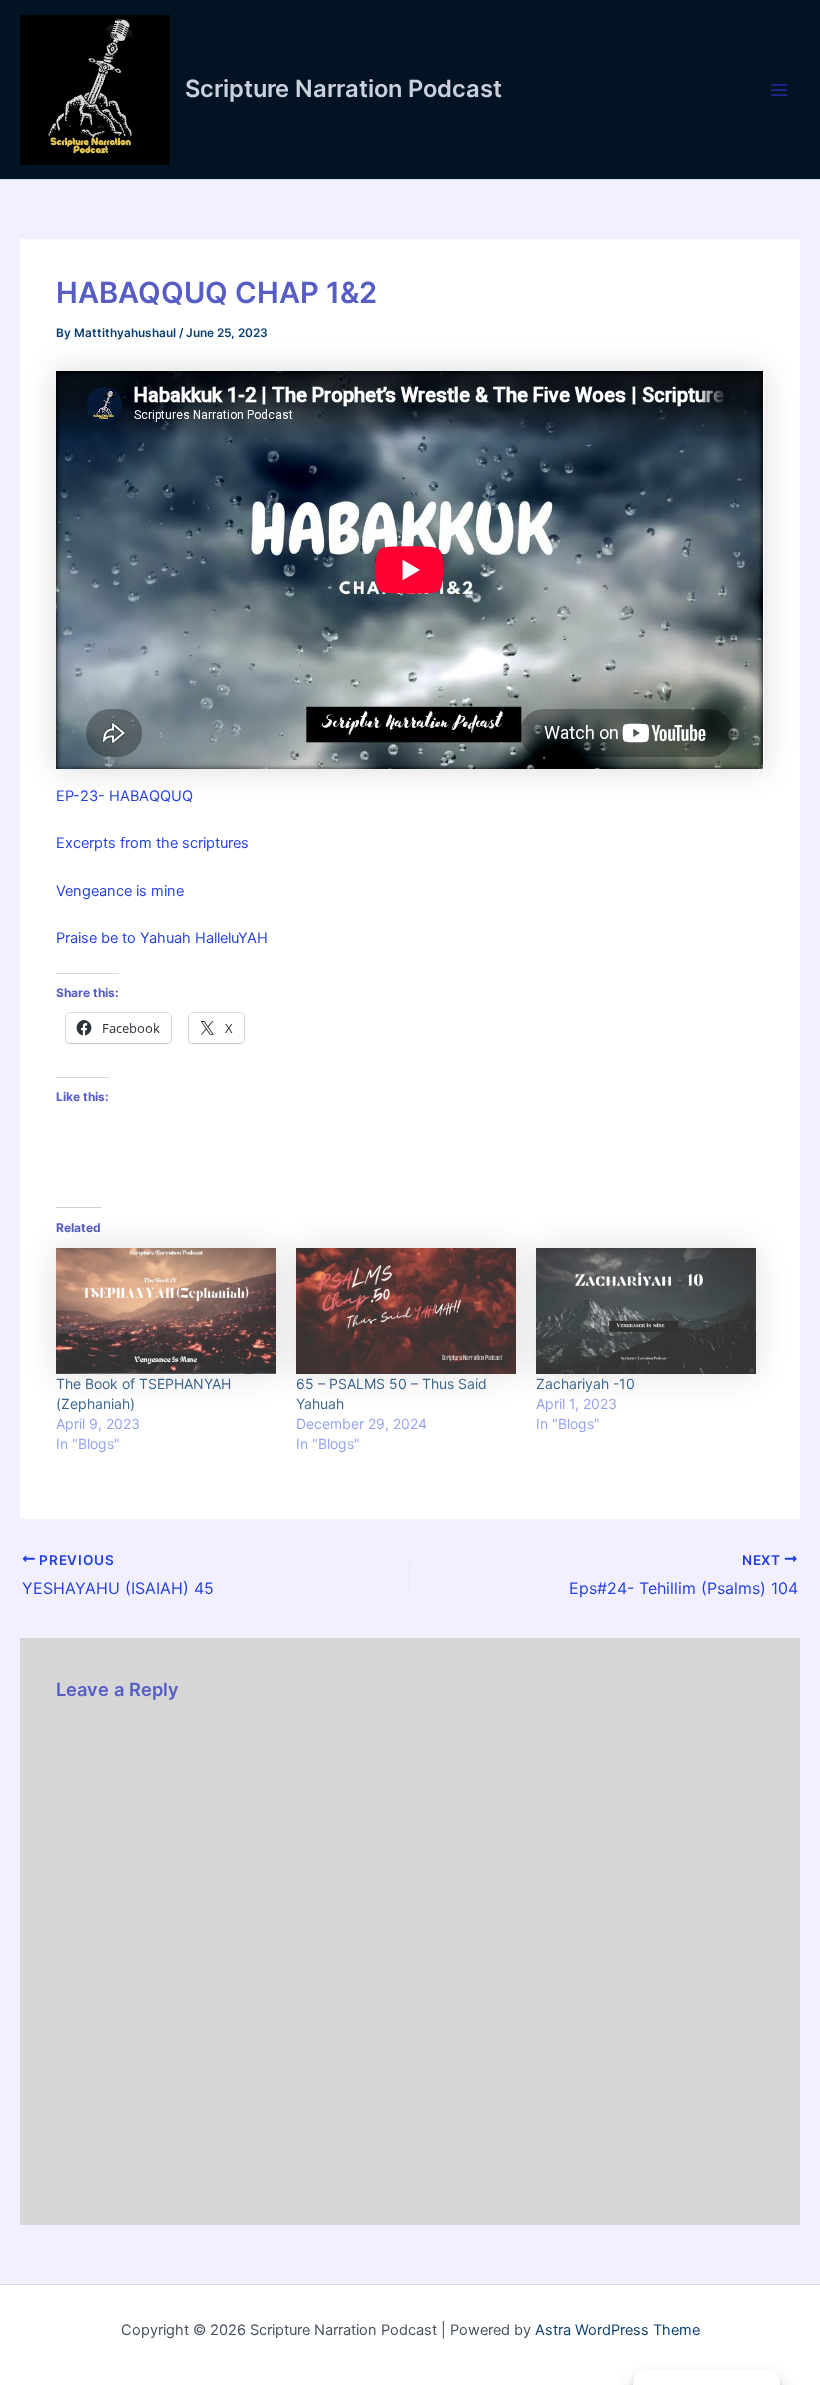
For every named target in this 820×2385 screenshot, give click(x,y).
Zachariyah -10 (585, 1383)
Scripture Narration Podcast (343, 88)
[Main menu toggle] (779, 90)
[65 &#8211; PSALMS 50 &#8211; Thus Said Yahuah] (406, 1311)
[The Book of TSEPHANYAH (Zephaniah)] (166, 1311)
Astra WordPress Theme (617, 2330)
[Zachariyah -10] (646, 1311)
